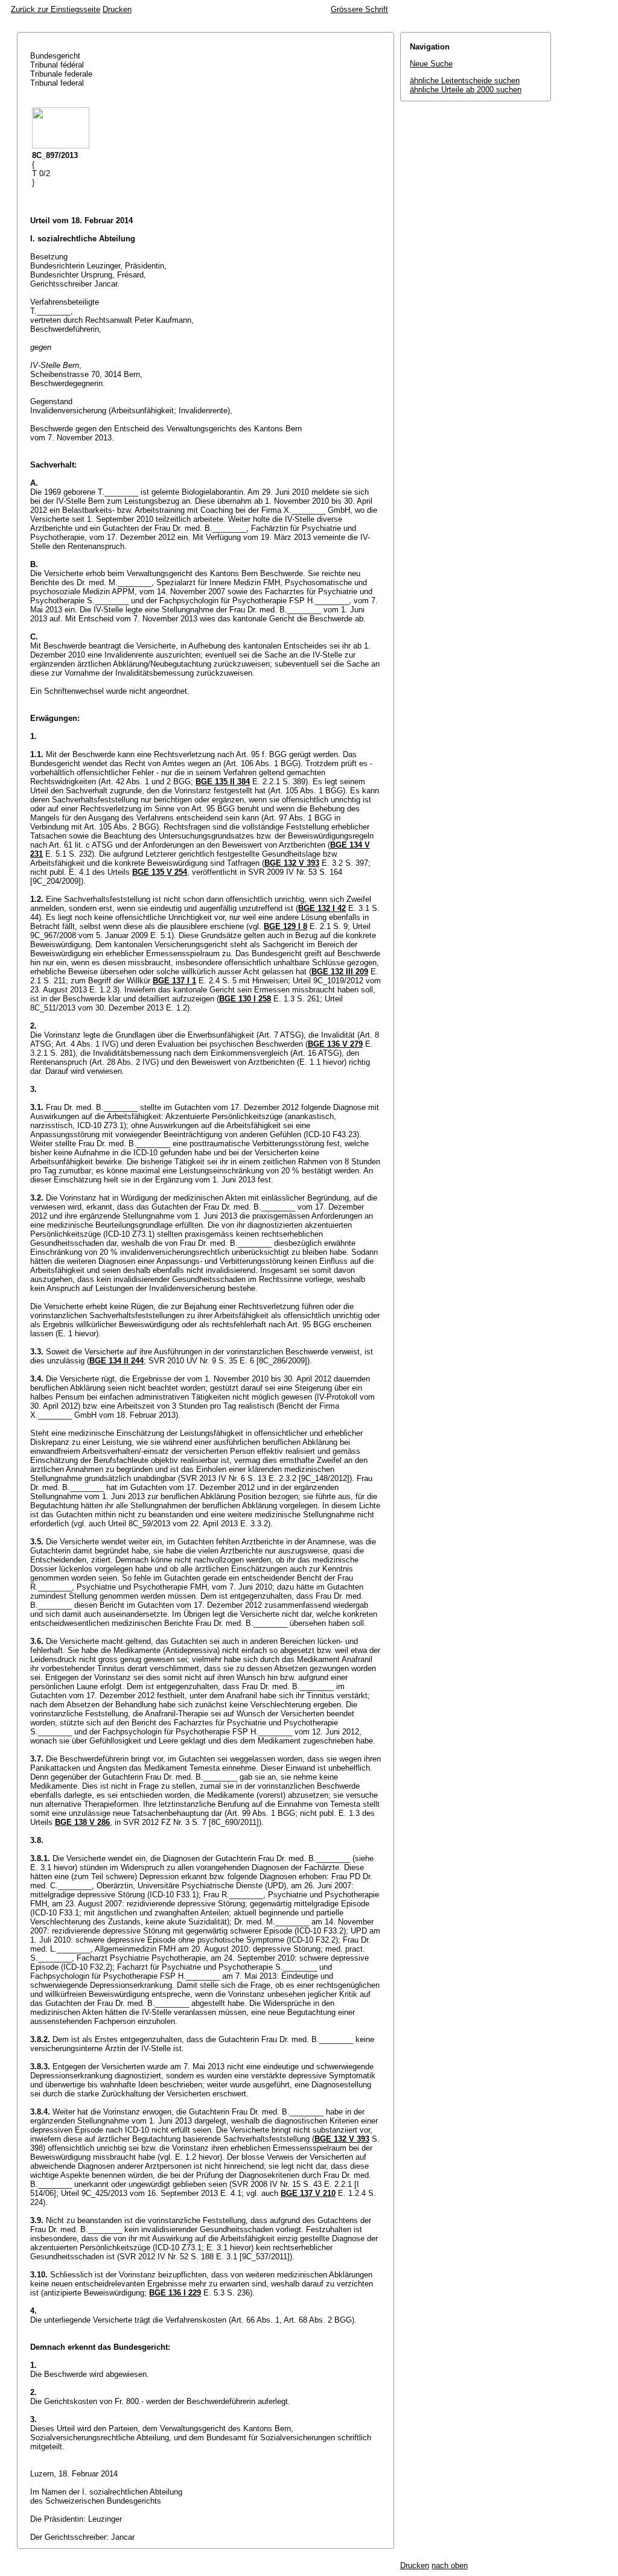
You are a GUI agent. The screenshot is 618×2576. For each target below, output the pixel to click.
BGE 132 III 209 (340, 972)
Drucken (117, 9)
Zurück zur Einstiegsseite (56, 9)
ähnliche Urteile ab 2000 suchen (466, 90)
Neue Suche (431, 64)
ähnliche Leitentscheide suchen (465, 81)
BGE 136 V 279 (335, 1044)
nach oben (450, 2565)
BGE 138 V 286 (82, 1822)
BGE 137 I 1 (174, 981)
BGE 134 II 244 (116, 1361)
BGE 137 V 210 (308, 2193)
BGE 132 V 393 (292, 863)
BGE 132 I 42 (322, 908)
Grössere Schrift (359, 9)
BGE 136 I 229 (175, 2293)
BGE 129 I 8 (285, 926)
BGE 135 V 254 (160, 872)
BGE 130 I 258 (245, 999)
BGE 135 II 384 (223, 782)
